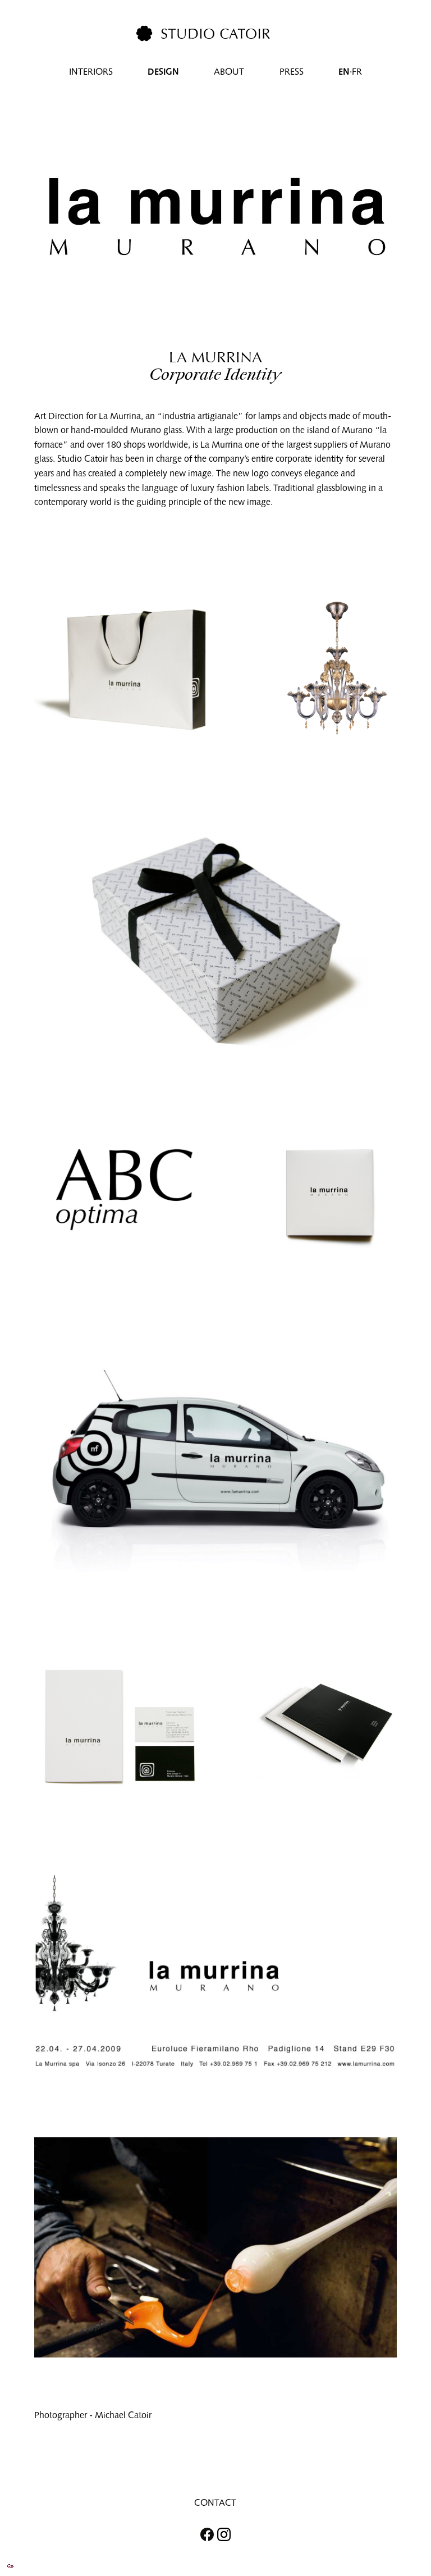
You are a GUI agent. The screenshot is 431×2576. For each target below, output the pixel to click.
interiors (91, 72)
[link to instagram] (229, 2535)
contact (215, 2503)
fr (357, 72)
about (229, 72)
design (163, 72)
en (344, 72)
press (292, 72)
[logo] (203, 33)
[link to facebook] (202, 2535)
